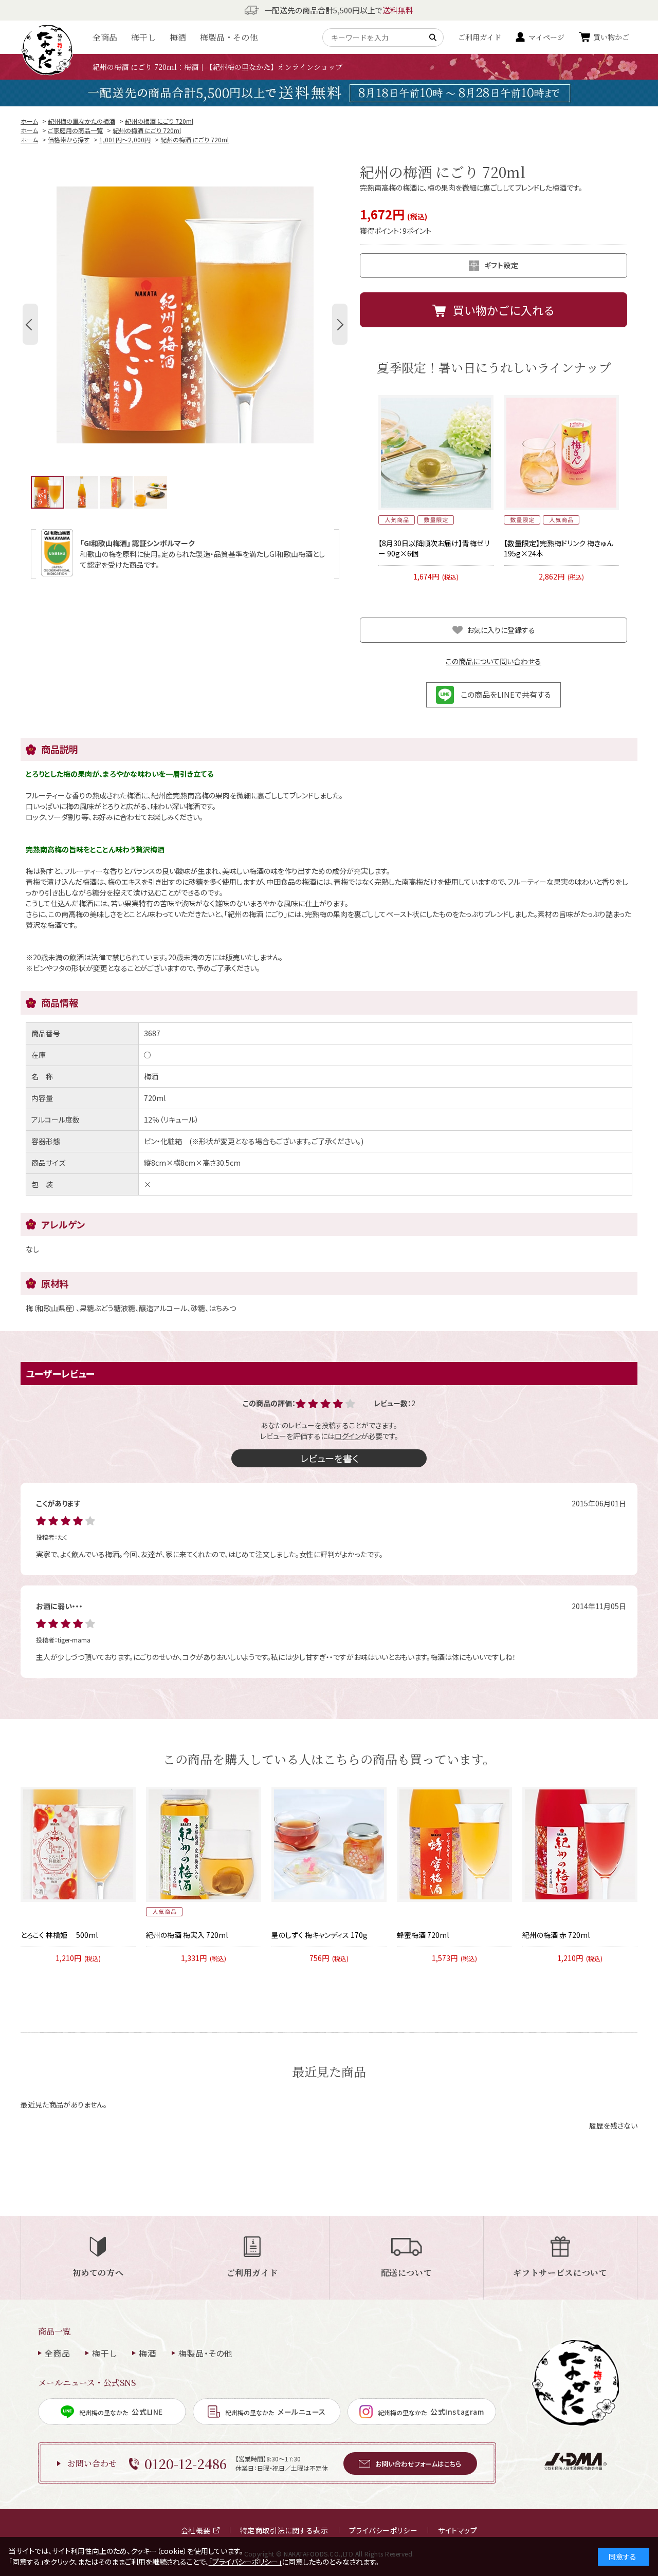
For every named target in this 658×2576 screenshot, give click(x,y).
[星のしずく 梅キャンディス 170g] (329, 1844)
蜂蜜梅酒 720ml (423, 1935)
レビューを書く (329, 1458)
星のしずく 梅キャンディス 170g (319, 1935)
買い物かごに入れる (504, 310)
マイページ (546, 37)
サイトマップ (458, 2530)
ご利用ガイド (480, 37)
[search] (434, 38)
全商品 (105, 37)
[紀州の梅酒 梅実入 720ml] (204, 1844)
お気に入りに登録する (501, 630)
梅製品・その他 (229, 37)
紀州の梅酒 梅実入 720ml (187, 1935)
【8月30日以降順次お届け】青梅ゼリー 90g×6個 (434, 548)
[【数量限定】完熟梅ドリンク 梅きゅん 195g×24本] (561, 453)
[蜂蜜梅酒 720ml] (454, 1844)
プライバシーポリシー (383, 2530)
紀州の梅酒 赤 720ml (556, 1935)
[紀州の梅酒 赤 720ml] (580, 1844)
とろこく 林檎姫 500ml (59, 1935)
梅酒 (178, 37)
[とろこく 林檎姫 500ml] (78, 1844)
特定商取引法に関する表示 (284, 2530)
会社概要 (196, 2530)
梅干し (143, 37)
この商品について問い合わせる (493, 661)
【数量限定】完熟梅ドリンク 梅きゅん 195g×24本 (559, 548)
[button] (30, 324)
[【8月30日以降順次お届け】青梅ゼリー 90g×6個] (436, 453)
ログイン (348, 1436)
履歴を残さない (613, 2125)
